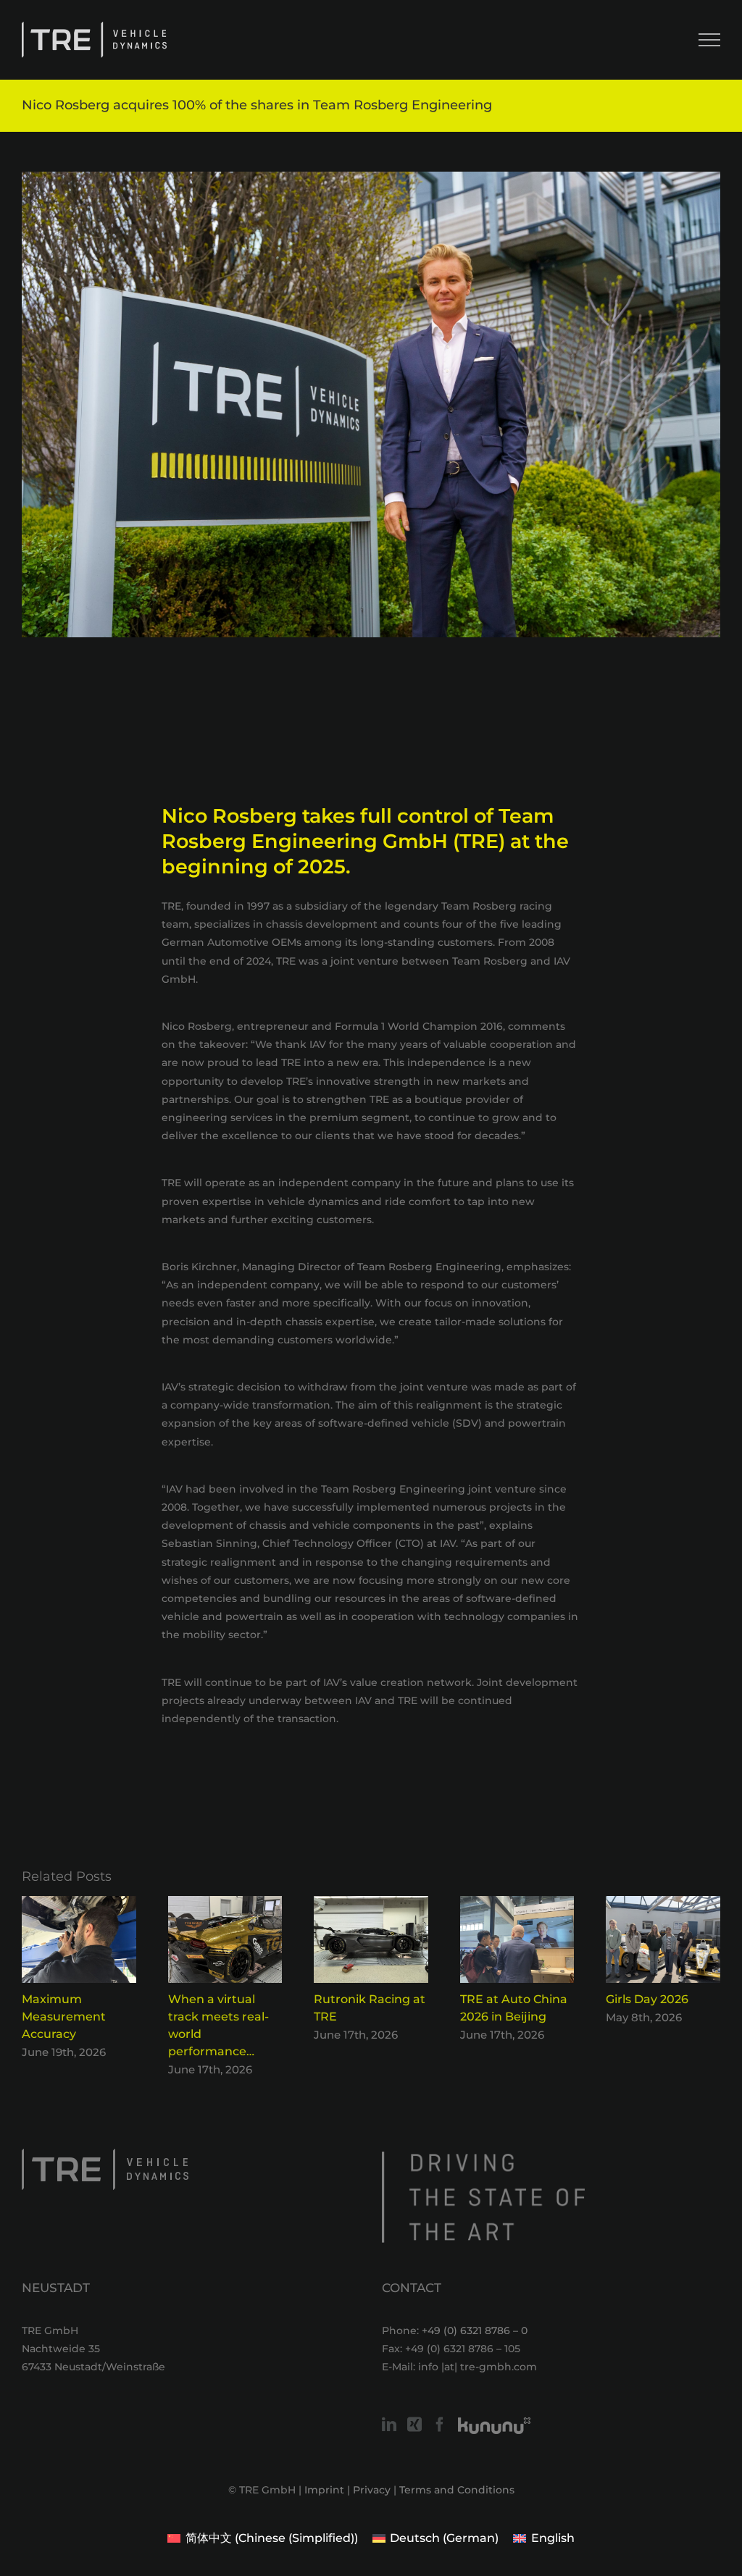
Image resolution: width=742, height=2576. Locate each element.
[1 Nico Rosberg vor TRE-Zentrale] (371, 404)
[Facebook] (440, 2425)
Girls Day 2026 (647, 1999)
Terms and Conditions (457, 2490)
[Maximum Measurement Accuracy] (79, 1903)
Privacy (372, 2490)
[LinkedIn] (389, 2425)
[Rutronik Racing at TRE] (371, 1903)
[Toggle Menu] (709, 40)
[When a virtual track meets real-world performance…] (225, 1903)
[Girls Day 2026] (663, 1903)
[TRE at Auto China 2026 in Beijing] (517, 1903)
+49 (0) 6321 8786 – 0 (475, 2330)
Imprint (324, 2490)
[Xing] (414, 2425)
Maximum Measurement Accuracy (64, 2017)
